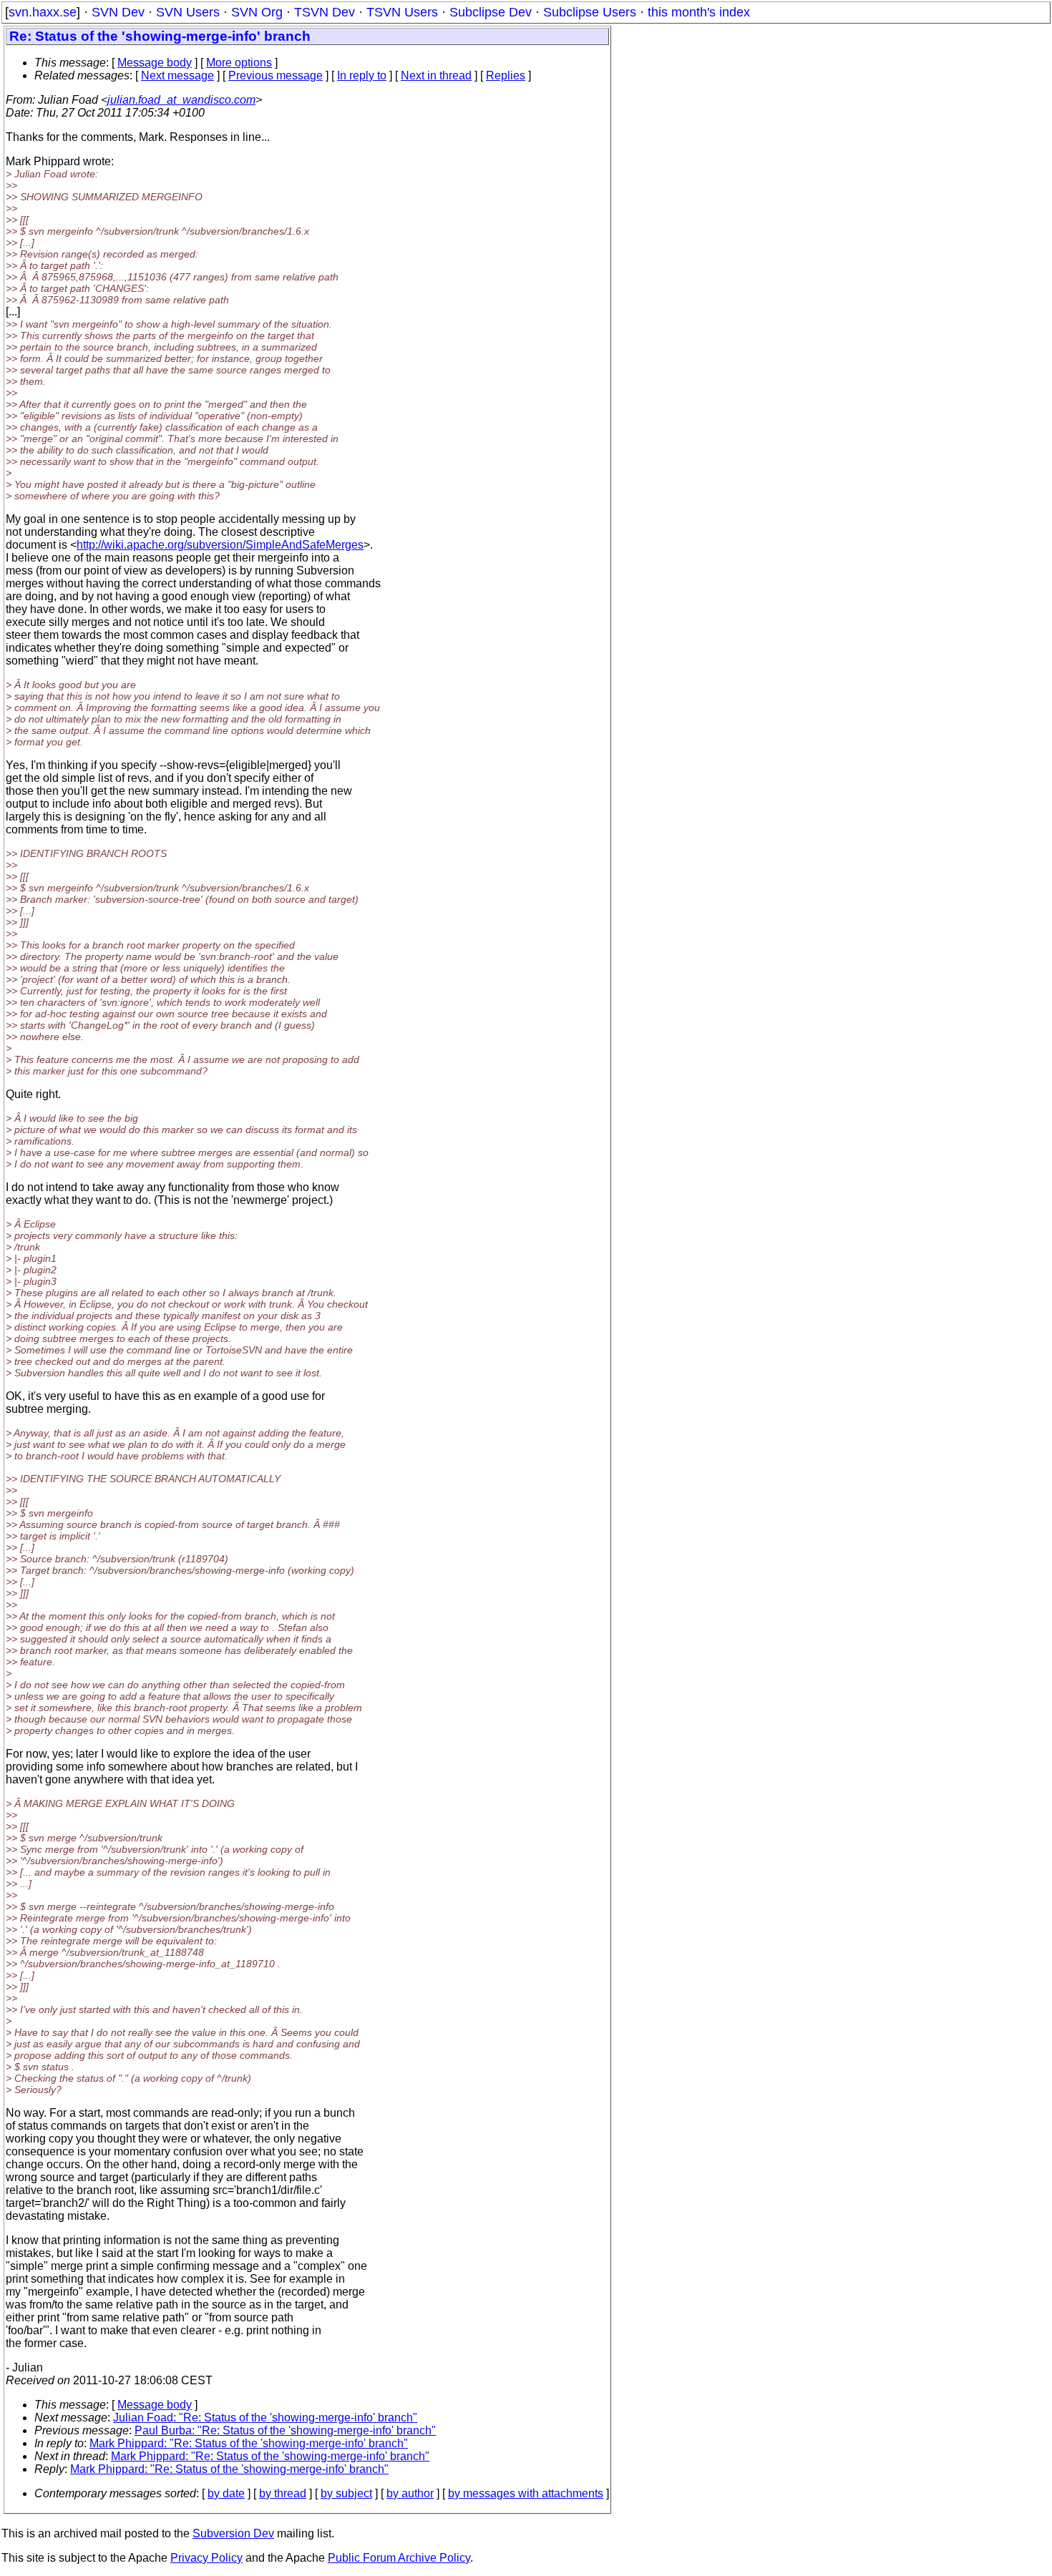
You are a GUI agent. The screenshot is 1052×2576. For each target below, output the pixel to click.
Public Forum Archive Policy (399, 2558)
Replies (506, 75)
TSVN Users (402, 12)
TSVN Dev (325, 12)
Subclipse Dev (491, 12)
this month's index (699, 12)
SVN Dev (118, 12)
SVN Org (257, 12)
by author (410, 2493)
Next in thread (436, 75)
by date (226, 2493)
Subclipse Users (590, 12)
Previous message (276, 75)
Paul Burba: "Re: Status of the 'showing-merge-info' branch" (285, 2430)
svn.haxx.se (43, 12)
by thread (283, 2493)
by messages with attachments (526, 2493)
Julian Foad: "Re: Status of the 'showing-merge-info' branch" (265, 2418)
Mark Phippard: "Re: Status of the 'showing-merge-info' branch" (249, 2443)
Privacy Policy (206, 2558)
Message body (155, 63)
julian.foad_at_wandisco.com (181, 100)
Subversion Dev (233, 2533)
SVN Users (188, 12)
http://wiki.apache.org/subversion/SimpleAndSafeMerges (220, 545)
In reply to (362, 75)
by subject (346, 2493)
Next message (177, 75)
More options (239, 63)
